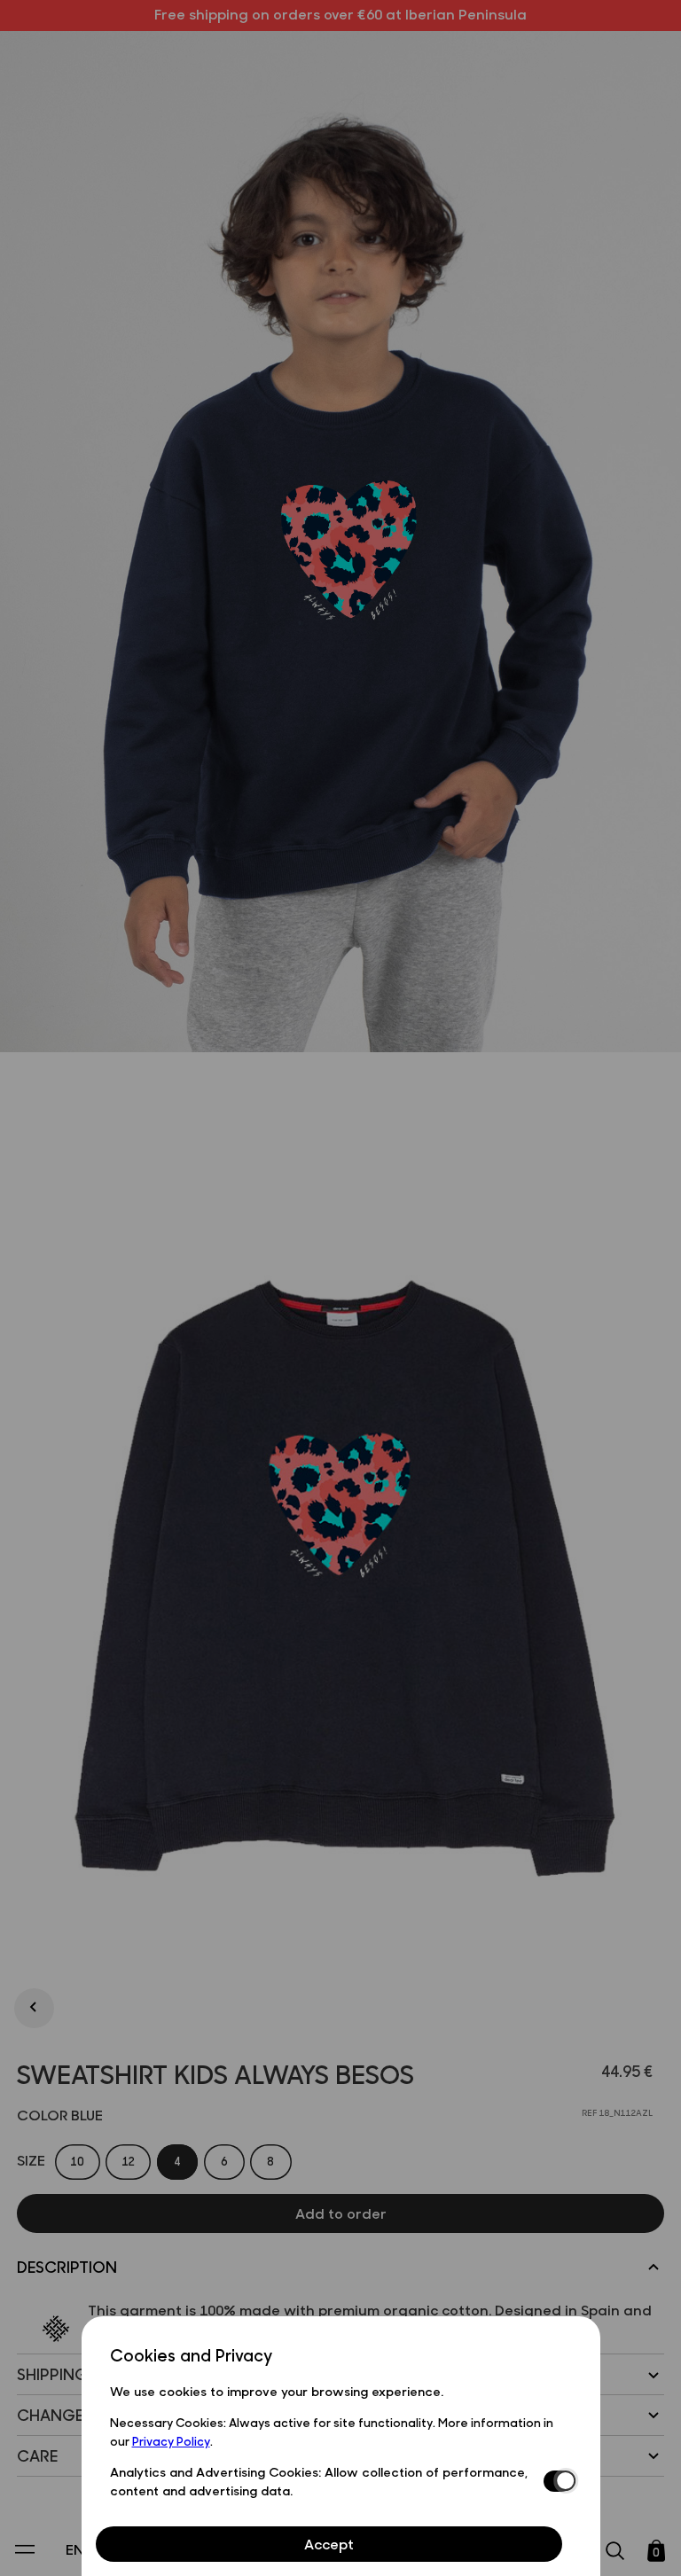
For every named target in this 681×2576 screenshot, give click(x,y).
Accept (329, 2544)
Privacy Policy (171, 2440)
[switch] (558, 2481)
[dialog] (341, 2446)
